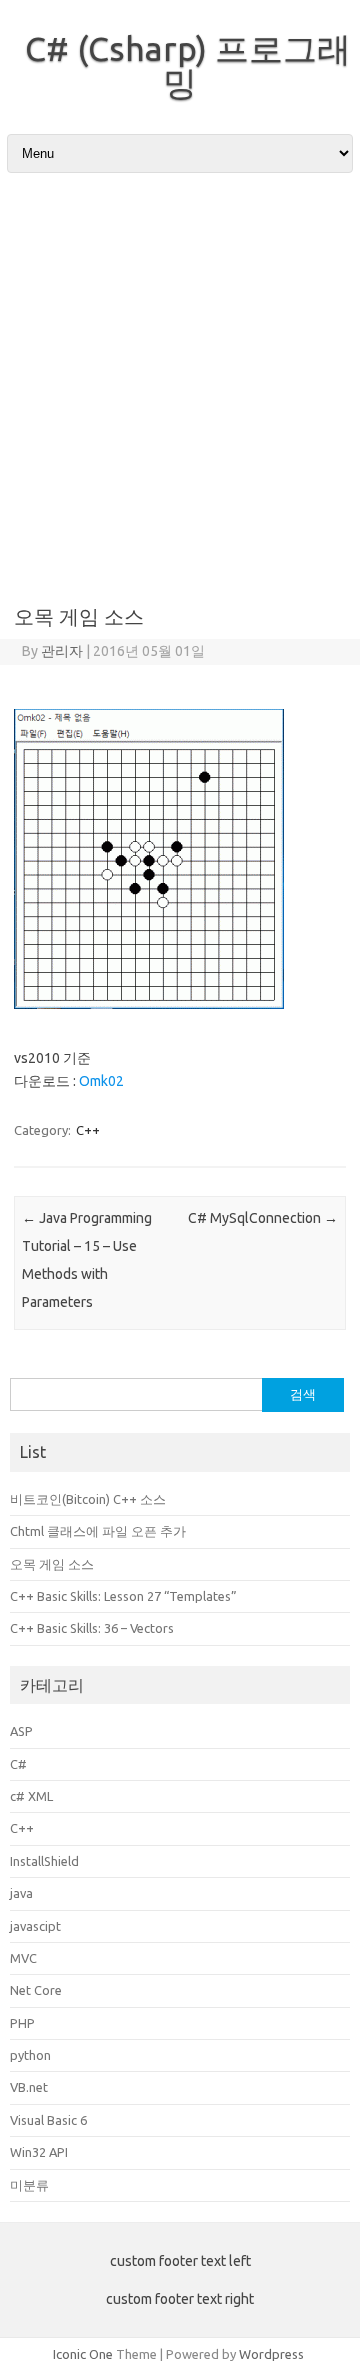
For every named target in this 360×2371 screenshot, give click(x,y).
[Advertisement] (180, 381)
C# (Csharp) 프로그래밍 (188, 65)
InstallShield (44, 1861)
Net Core (36, 1990)
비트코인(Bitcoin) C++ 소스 (88, 1499)
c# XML (31, 1796)
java (21, 1893)
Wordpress (271, 2354)
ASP (21, 1731)
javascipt (35, 1926)
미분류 (29, 2185)
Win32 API (39, 2152)
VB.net (29, 2087)
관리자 (62, 651)
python (30, 2055)
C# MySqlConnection (263, 1218)
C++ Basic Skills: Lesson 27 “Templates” (123, 1596)
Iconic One (83, 2354)
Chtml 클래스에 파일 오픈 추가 (98, 1531)
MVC (23, 1958)
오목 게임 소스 (52, 1564)
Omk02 (101, 1081)
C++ (88, 1130)
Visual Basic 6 (48, 2120)
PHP (22, 2023)
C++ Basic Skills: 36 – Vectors (92, 1628)
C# (18, 1764)
